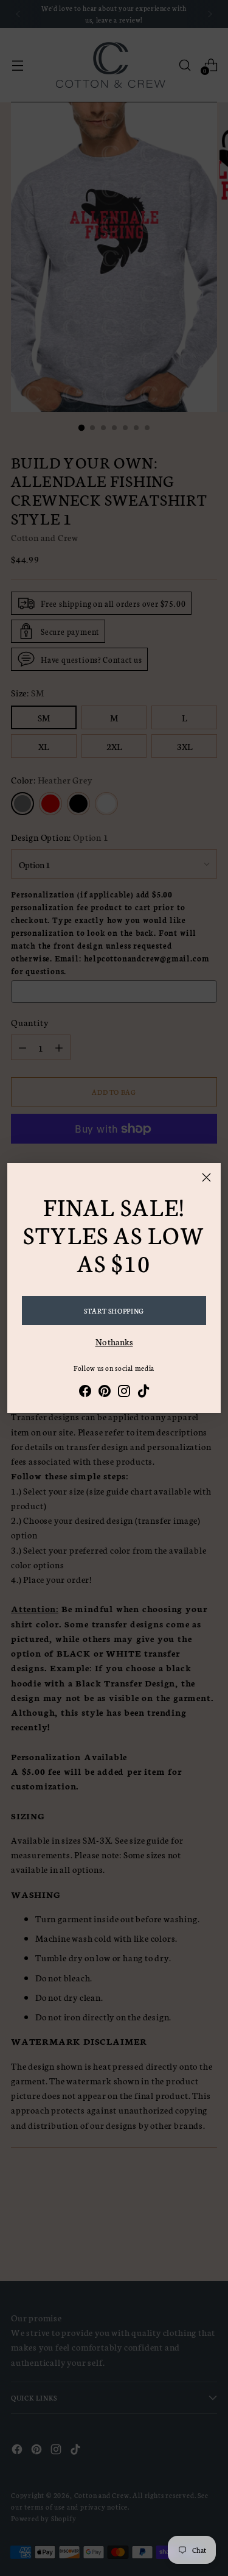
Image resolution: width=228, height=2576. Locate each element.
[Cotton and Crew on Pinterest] (105, 1393)
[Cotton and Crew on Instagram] (124, 1393)
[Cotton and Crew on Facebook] (85, 1393)
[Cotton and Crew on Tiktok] (143, 1393)
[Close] (206, 1177)
